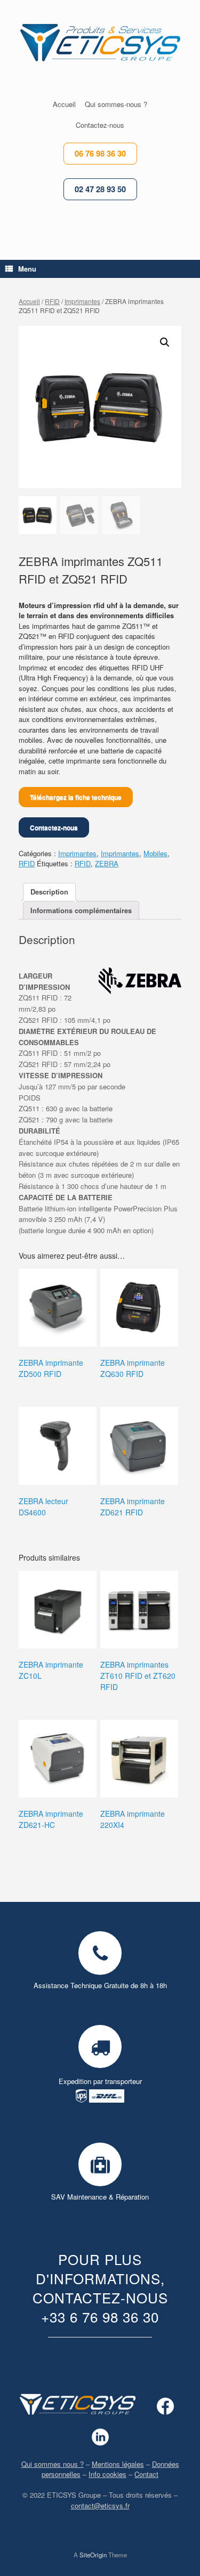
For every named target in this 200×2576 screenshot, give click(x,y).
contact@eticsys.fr (100, 2505)
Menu (27, 269)
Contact (146, 2474)
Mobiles (155, 853)
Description (49, 892)
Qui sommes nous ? (53, 2464)
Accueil (29, 301)
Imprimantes (82, 301)
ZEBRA (107, 863)
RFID (52, 301)
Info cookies (107, 2474)
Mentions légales (118, 2464)
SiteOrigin (93, 2555)
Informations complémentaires (81, 910)
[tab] (49, 892)
